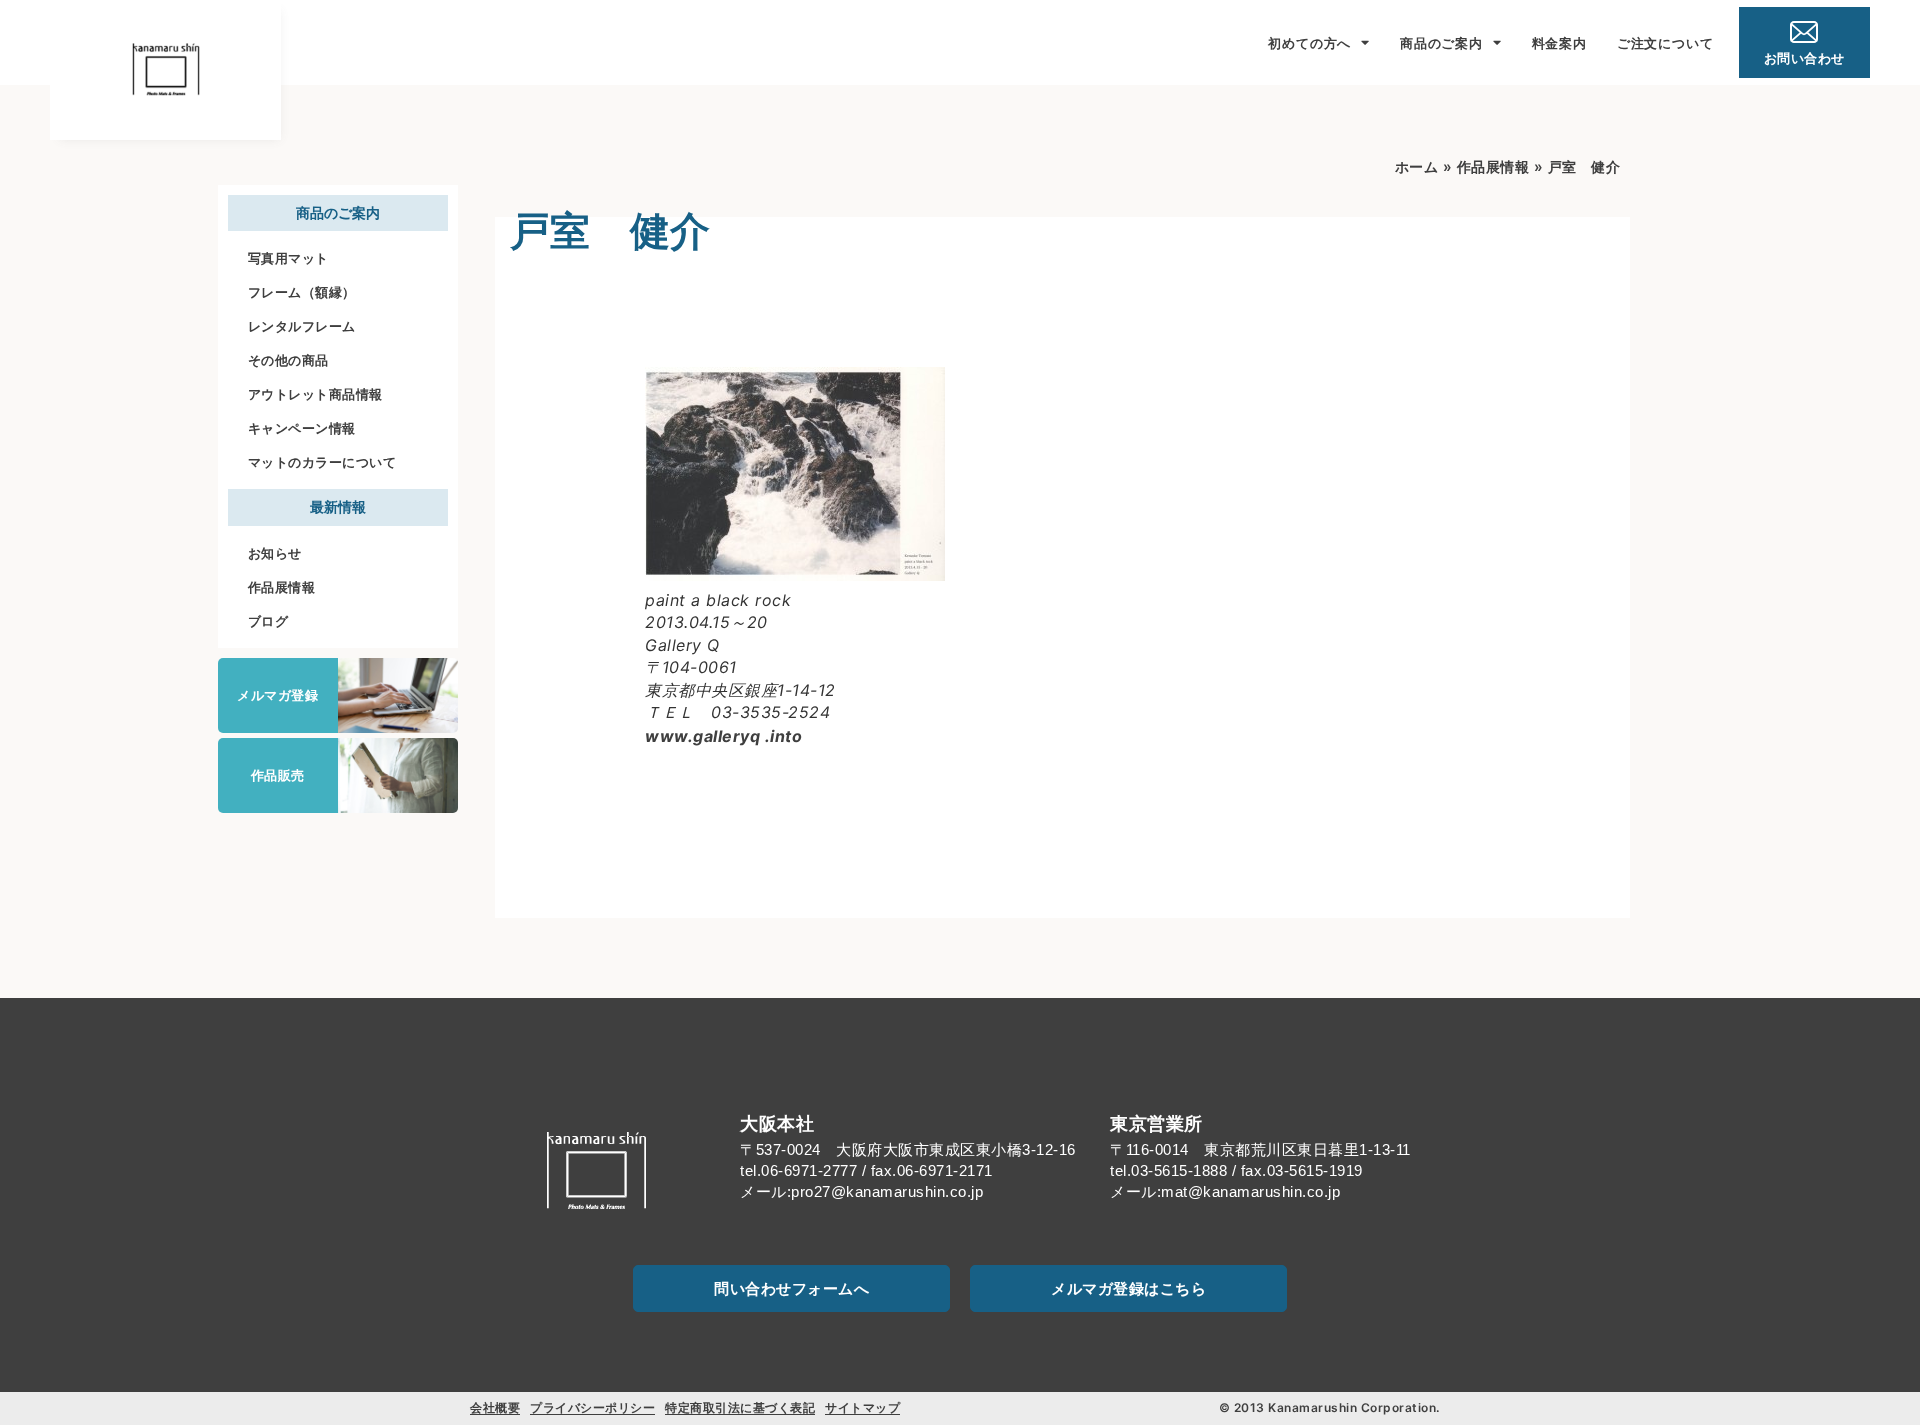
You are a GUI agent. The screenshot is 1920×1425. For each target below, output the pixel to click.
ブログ (268, 621)
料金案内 (1559, 43)
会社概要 (495, 1407)
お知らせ (275, 553)
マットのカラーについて (322, 462)
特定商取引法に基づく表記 (740, 1407)
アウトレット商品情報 (315, 394)
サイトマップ (862, 1407)
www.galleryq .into (723, 736)
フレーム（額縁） (302, 292)
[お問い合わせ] (1804, 32)
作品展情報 (282, 587)
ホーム (1417, 166)
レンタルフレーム (302, 326)
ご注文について (1665, 43)
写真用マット (288, 258)
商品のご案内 (1441, 43)
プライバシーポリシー (592, 1407)
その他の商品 (288, 360)
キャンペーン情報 (302, 428)
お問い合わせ (1804, 58)
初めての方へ (1309, 43)
